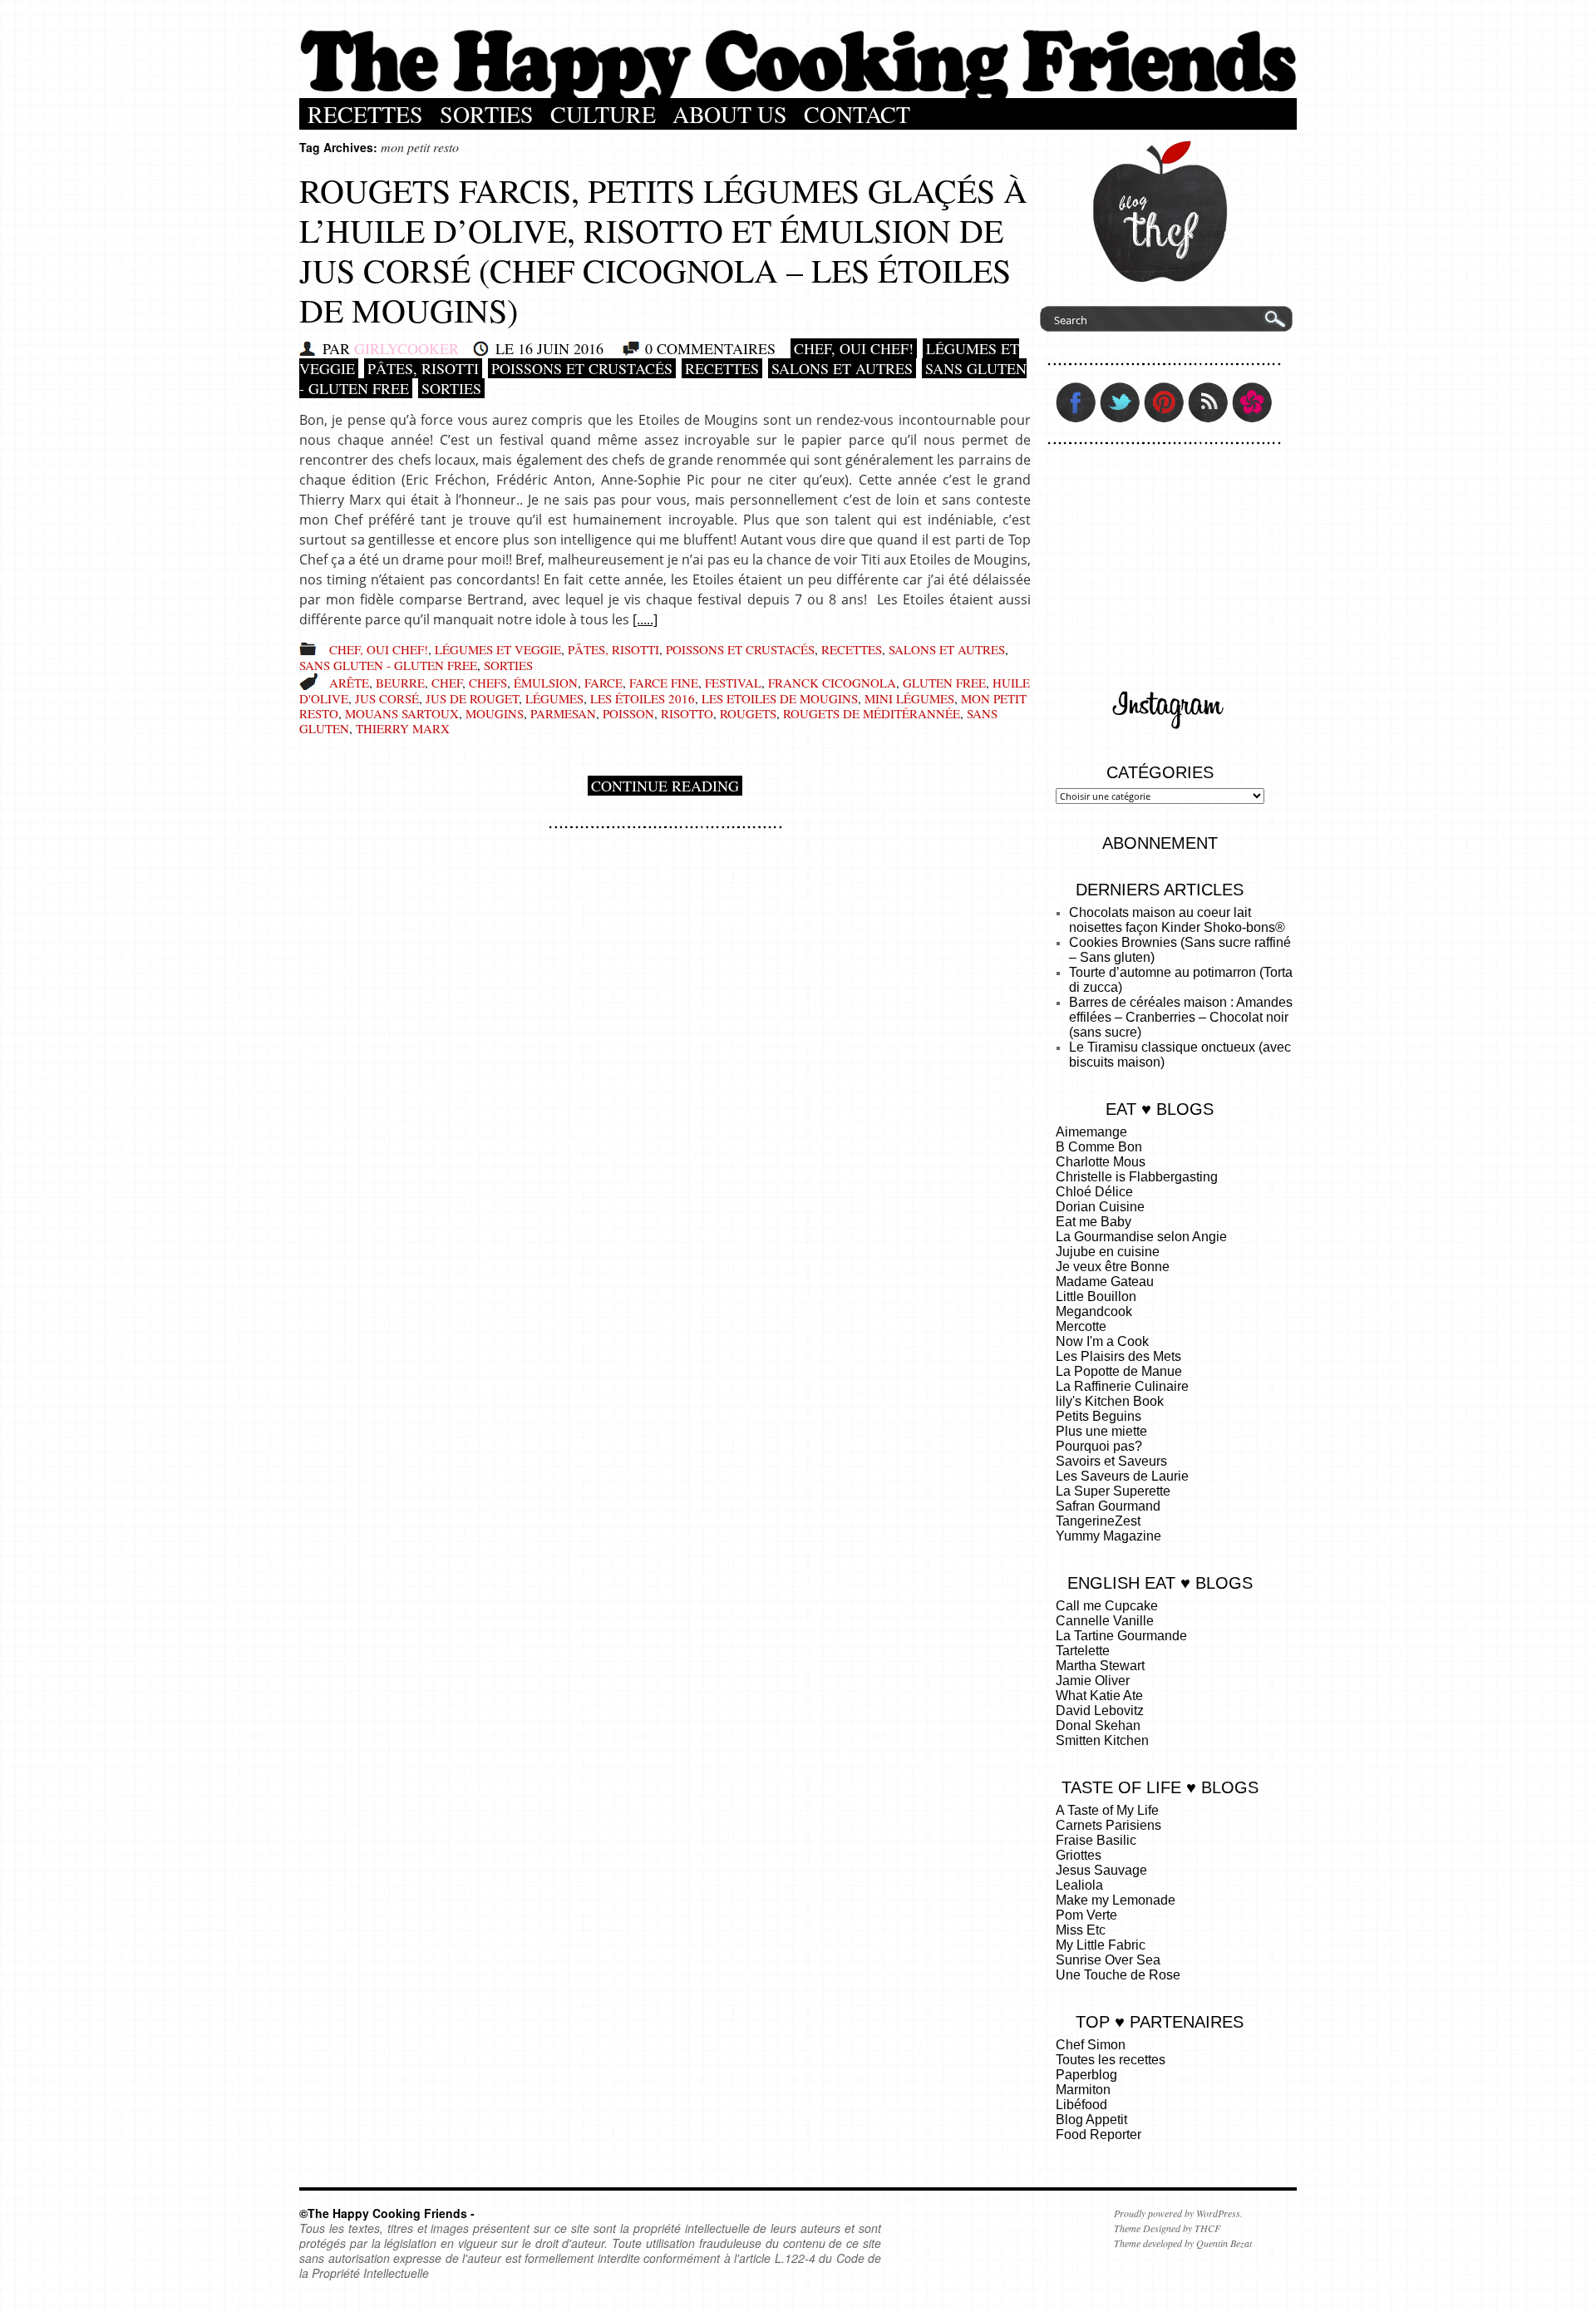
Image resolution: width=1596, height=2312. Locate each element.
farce (603, 683)
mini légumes (909, 698)
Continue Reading (665, 786)
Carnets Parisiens (1108, 1825)
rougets (748, 713)
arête (349, 683)
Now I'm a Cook (1102, 1341)
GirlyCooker (406, 348)
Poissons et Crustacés (582, 368)
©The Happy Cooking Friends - (387, 2213)
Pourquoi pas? (1099, 1446)
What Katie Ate (1099, 1696)
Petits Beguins (1098, 1416)
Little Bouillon (1096, 1296)
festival (733, 683)
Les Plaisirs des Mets (1118, 1356)
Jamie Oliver (1093, 1681)
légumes (554, 698)
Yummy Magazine (1108, 1536)
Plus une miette (1101, 1431)
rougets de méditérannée (872, 713)
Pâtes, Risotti (423, 368)
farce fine (664, 683)
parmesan (563, 713)
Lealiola (1079, 1885)
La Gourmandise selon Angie (1141, 1237)
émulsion (546, 683)
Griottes (1079, 1855)
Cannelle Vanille (1105, 1621)
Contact (857, 114)
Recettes (365, 114)
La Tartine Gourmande (1121, 1636)
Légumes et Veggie (498, 649)
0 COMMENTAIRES (710, 348)
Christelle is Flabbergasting (1137, 1177)
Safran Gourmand (1108, 1506)
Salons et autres (842, 368)
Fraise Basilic (1096, 1840)
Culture (603, 114)
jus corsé (387, 698)
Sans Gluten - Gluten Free (388, 665)
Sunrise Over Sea (1108, 1960)
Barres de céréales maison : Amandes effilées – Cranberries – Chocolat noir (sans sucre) (1181, 1017)
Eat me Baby (1094, 1222)
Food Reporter (1098, 2135)
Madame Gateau (1105, 1282)
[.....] (645, 619)
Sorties (487, 114)
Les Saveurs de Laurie (1122, 1476)
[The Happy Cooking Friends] (798, 94)
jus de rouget (472, 698)
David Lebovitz (1100, 1711)
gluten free (944, 683)
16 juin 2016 (561, 348)
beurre (400, 683)
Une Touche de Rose (1118, 1975)
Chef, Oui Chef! (854, 348)
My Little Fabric (1101, 1945)
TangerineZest (1098, 1521)
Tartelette (1083, 1651)
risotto (687, 713)
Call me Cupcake (1107, 1606)
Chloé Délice (1094, 1192)
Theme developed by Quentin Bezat (1183, 2243)
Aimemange (1091, 1132)
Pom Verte (1086, 1915)
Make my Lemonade (1116, 1900)
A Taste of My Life (1107, 1810)
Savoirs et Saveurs (1111, 1461)
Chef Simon (1091, 2045)
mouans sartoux (402, 713)
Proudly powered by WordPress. (1178, 2213)
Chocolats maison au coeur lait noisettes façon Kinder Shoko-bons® (1177, 920)
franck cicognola (832, 683)
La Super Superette (1113, 1491)
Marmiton (1083, 2090)
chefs (488, 683)
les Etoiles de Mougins (780, 698)
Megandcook (1094, 1311)
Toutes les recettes (1111, 2060)
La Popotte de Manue (1119, 1371)
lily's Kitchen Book (1110, 1401)
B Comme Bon (1099, 1147)
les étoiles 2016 (643, 698)
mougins (495, 713)
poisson (628, 713)
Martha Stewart (1100, 1666)
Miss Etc (1081, 1930)
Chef (447, 683)
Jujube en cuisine (1108, 1252)
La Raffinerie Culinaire (1122, 1386)
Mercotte (1081, 1326)
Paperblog (1086, 2075)
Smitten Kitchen (1102, 1740)
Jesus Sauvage (1101, 1870)
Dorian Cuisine (1100, 1207)
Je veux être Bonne (1113, 1267)
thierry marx (403, 728)
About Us (730, 114)
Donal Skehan (1098, 1725)
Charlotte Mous (1101, 1162)
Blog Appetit (1091, 2120)
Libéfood (1081, 2105)
